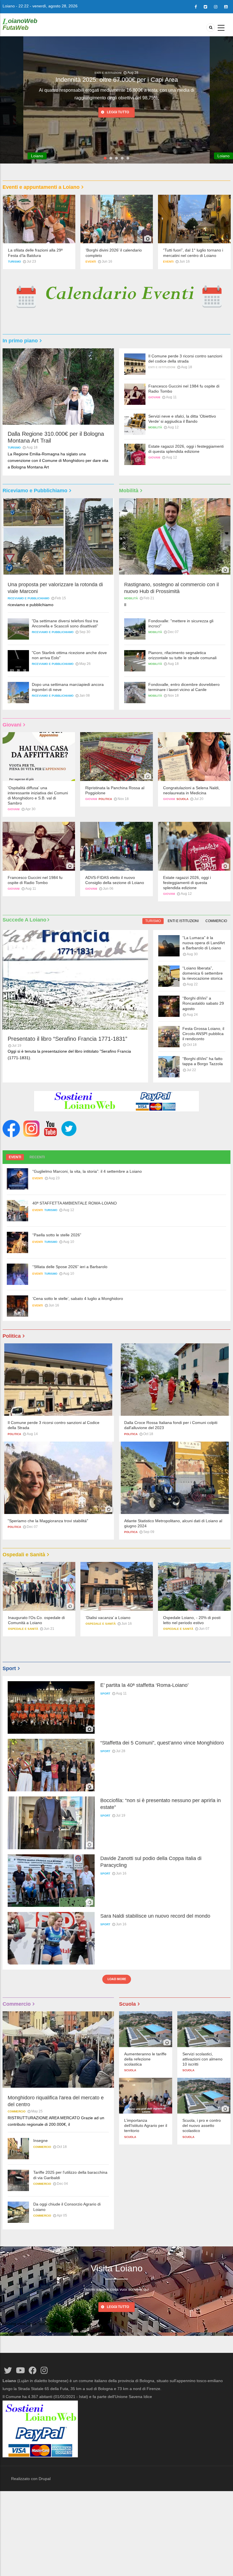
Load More (117, 1979)
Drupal (45, 2479)
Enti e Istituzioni (162, 367)
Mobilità (155, 427)
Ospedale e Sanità (28, 1629)
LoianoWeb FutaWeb (20, 24)
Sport (105, 1694)
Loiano (9, 6)
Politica (105, 799)
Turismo (108, 73)
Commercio (216, 921)
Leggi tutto (118, 105)
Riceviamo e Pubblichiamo (29, 598)
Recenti (37, 1157)
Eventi (91, 262)
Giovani (154, 397)
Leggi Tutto (118, 2307)
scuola (182, 799)
